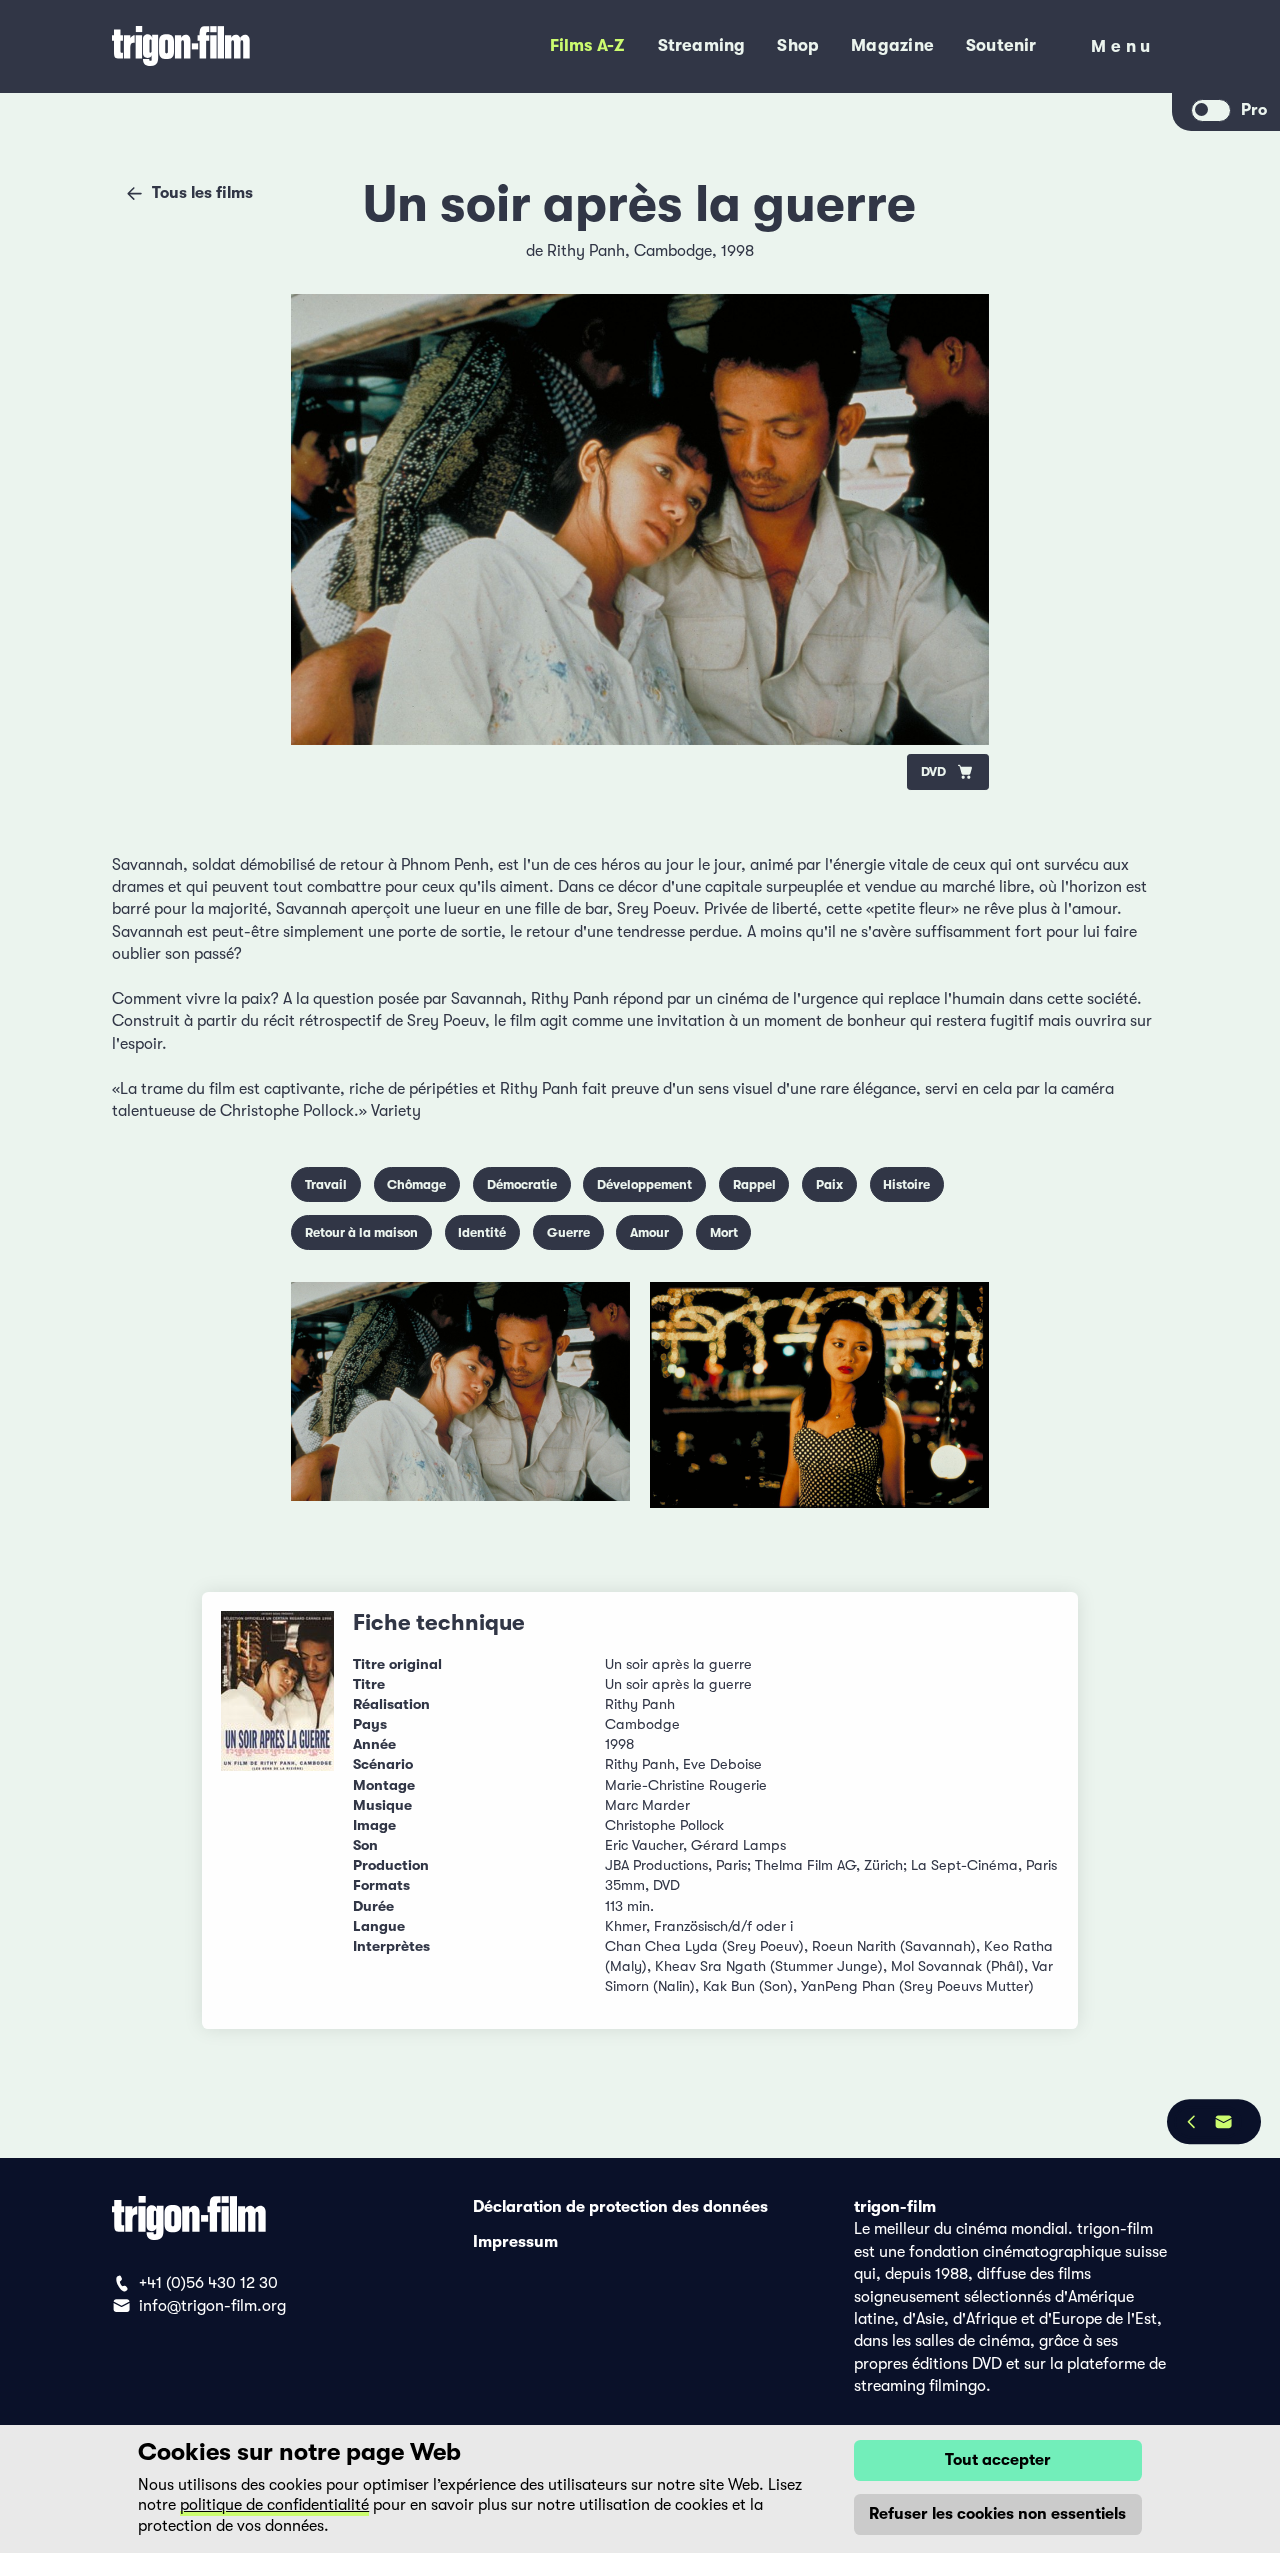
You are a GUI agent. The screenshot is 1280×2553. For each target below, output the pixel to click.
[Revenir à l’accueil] (245, 46)
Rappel (754, 1184)
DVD (933, 771)
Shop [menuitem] (798, 45)
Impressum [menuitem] (515, 2242)
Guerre (568, 1232)
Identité (482, 1232)
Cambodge (673, 251)
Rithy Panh (586, 251)
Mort (724, 1232)
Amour (649, 1232)
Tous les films (202, 193)
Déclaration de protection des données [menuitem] (620, 2207)
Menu (1123, 50)
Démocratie (522, 1184)
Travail (326, 1184)
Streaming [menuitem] (702, 45)
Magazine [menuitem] (892, 45)
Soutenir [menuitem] (1001, 45)
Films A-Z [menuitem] (588, 45)
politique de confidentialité (274, 2505)
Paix (829, 1184)
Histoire (906, 1184)
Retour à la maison (361, 1232)
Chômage (416, 1184)
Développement (644, 1184)
